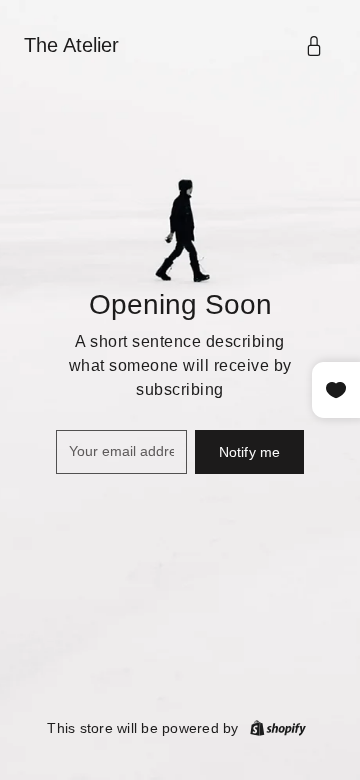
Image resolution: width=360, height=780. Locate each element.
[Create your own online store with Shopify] (278, 728)
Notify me (249, 452)
